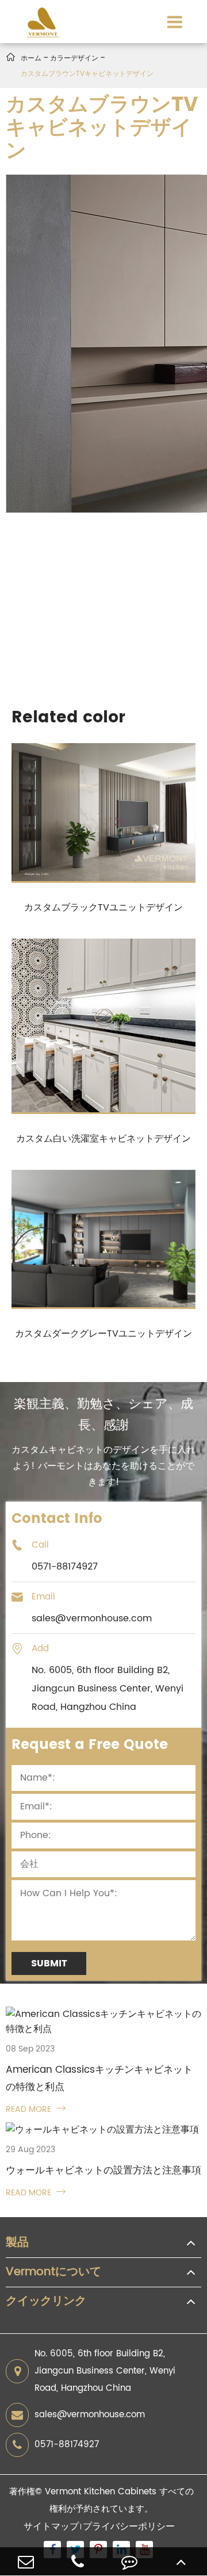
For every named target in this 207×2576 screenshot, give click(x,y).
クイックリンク (46, 2302)
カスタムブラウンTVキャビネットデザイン (87, 74)
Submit (49, 1963)
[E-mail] (26, 2561)
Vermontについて (53, 2272)
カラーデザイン (74, 58)
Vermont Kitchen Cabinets (101, 2492)
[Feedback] (129, 2561)
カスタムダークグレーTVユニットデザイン (103, 1334)
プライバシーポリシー (129, 2527)
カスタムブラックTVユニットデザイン (103, 908)
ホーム (31, 58)
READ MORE (36, 2109)
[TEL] (78, 2561)
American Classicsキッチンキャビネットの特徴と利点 (99, 2079)
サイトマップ (51, 2527)
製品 (17, 2243)
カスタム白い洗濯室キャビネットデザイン (103, 1139)
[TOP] (181, 2561)
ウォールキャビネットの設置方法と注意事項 (103, 2171)
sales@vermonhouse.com (90, 2415)
